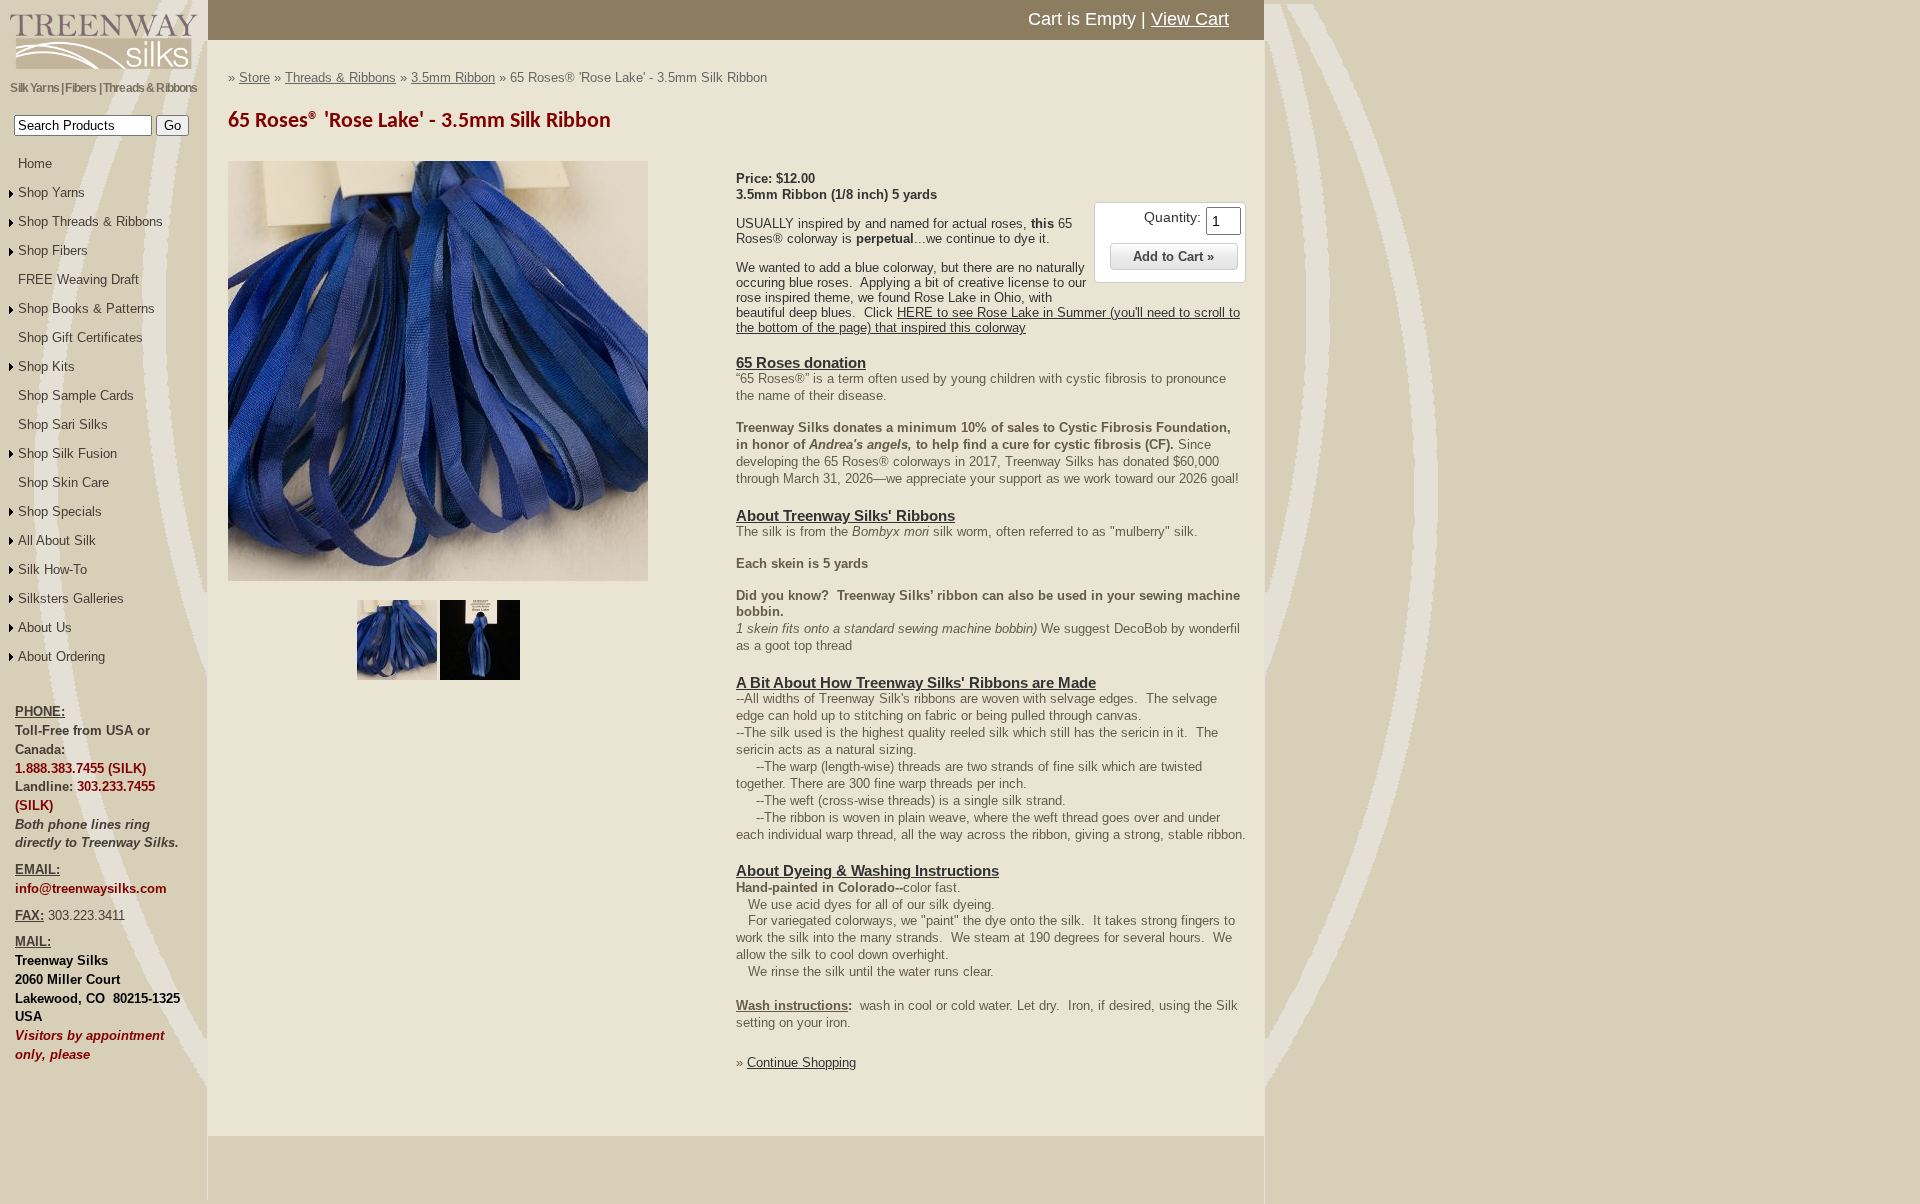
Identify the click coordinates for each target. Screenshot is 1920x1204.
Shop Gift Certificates (80, 337)
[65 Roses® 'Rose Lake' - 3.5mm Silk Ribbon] (438, 577)
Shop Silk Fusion (67, 453)
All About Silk (57, 540)
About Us (45, 627)
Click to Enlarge (438, 590)
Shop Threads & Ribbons (90, 221)
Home (35, 163)
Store (254, 77)
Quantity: (1172, 217)
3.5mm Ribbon (453, 77)
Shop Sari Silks (63, 424)
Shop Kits (46, 366)
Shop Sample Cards (76, 395)
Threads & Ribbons (340, 77)
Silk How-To (52, 569)
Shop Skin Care (63, 482)
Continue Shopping (801, 1062)
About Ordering (61, 656)
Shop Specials (60, 511)
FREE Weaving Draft (78, 279)
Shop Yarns (51, 192)
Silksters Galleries (71, 598)
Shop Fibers (53, 250)
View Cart (1190, 19)
